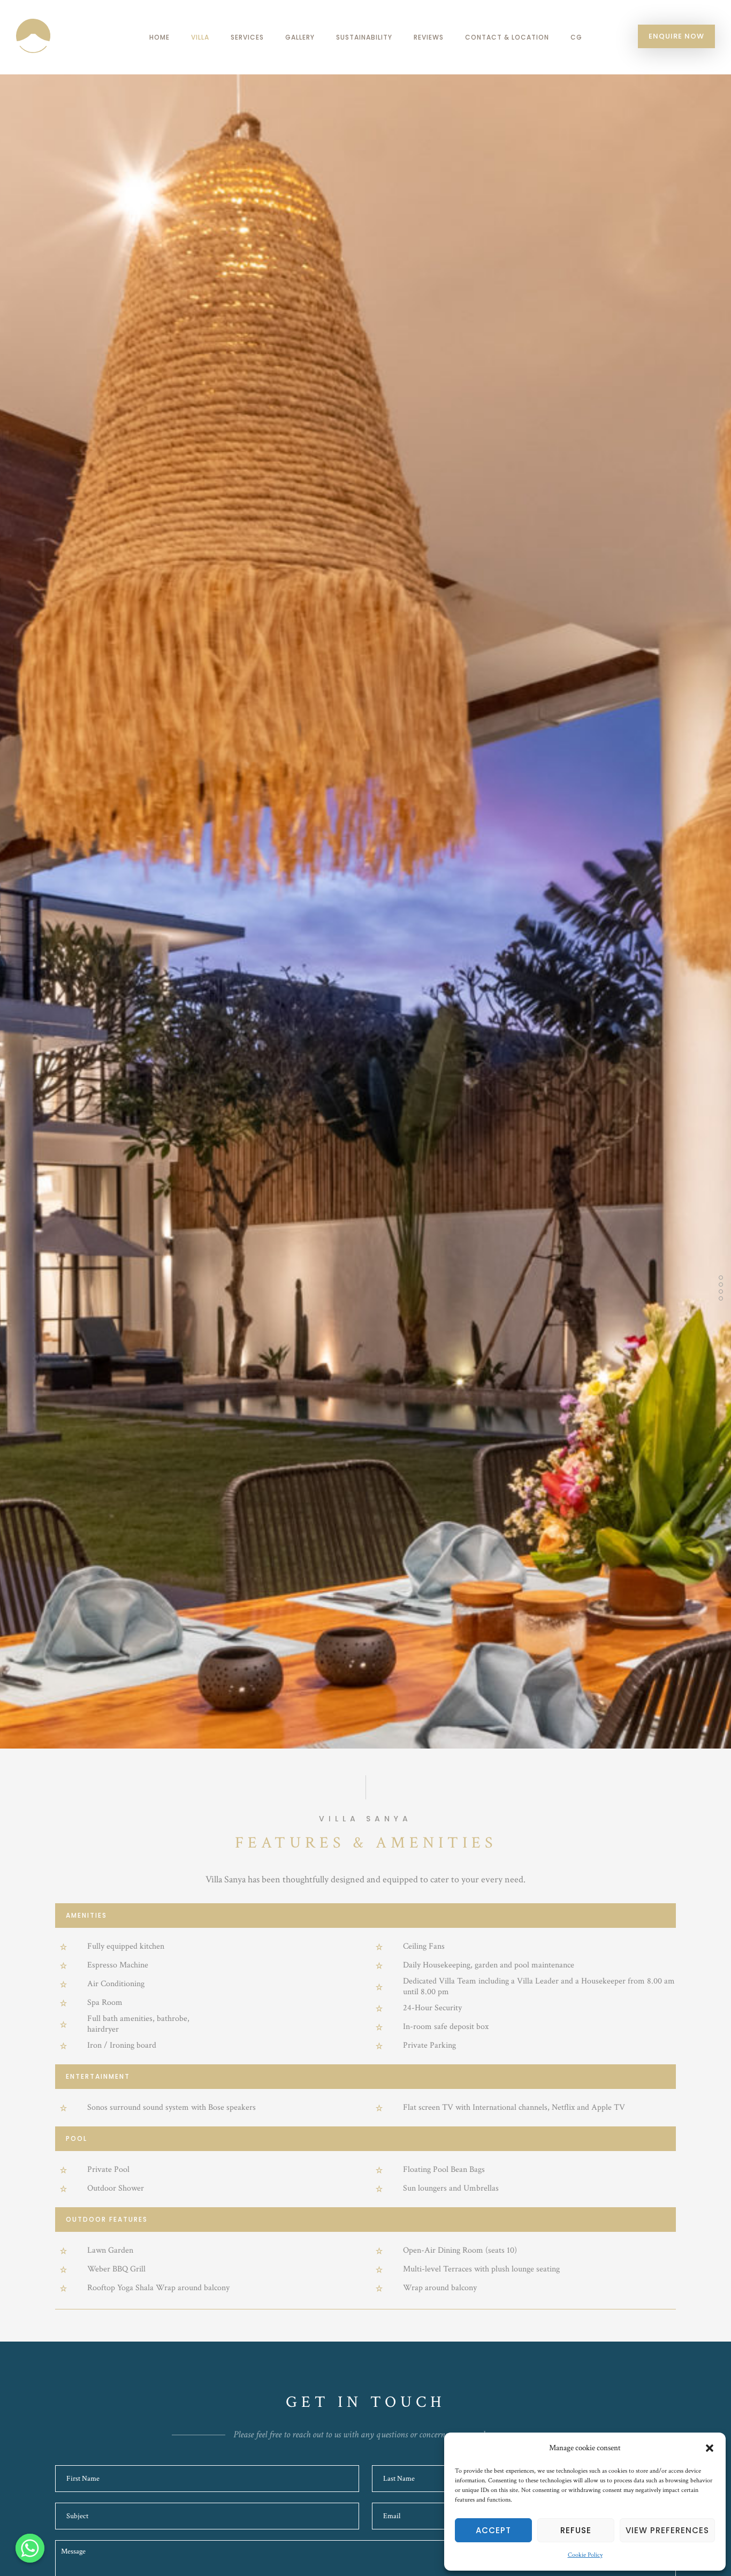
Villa (200, 37)
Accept (493, 2530)
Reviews (429, 37)
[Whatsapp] (30, 2548)
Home (159, 37)
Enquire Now (676, 36)
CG (576, 37)
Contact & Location (507, 37)
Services (247, 37)
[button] (710, 2448)
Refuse (576, 2530)
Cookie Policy (585, 2555)
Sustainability (364, 37)
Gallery (300, 37)
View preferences (667, 2530)
